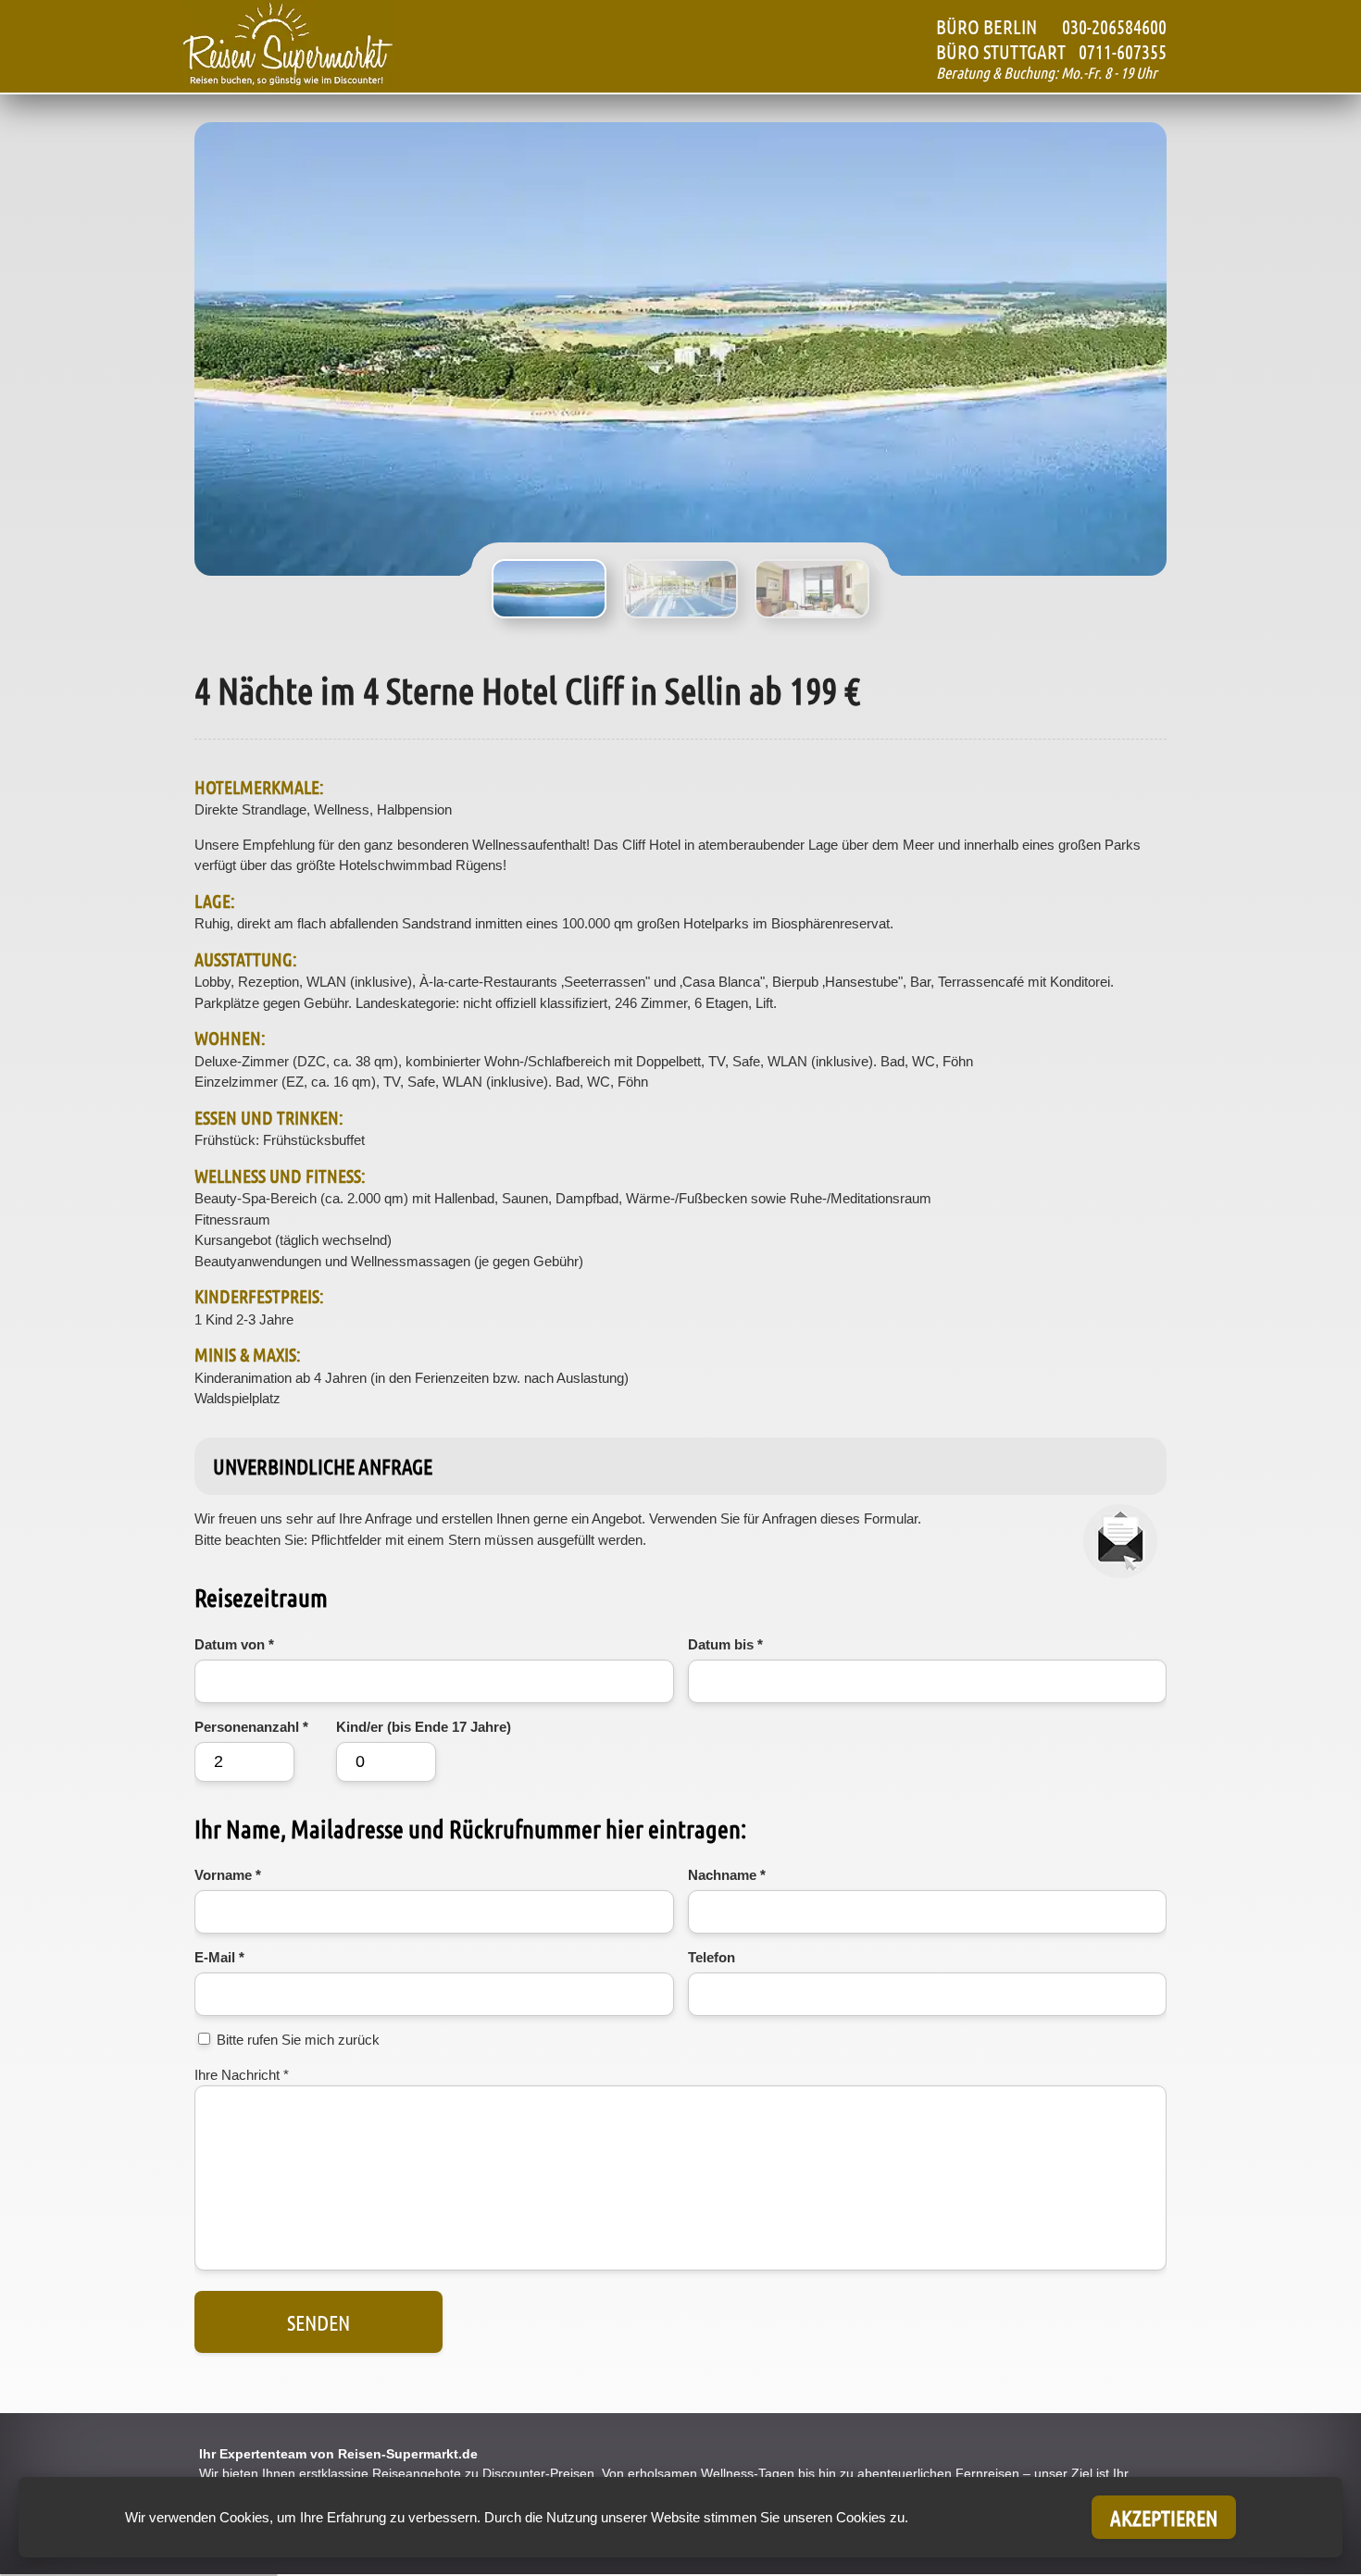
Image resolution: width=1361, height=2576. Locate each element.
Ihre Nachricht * (242, 2075)
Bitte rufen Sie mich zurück (298, 2040)
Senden (318, 2322)
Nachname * (727, 1875)
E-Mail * (219, 1957)
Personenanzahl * (251, 1727)
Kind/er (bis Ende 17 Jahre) (424, 1727)
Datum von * (234, 1644)
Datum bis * (725, 1644)
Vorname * (228, 1875)
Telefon (712, 1957)
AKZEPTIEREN (1164, 2517)
